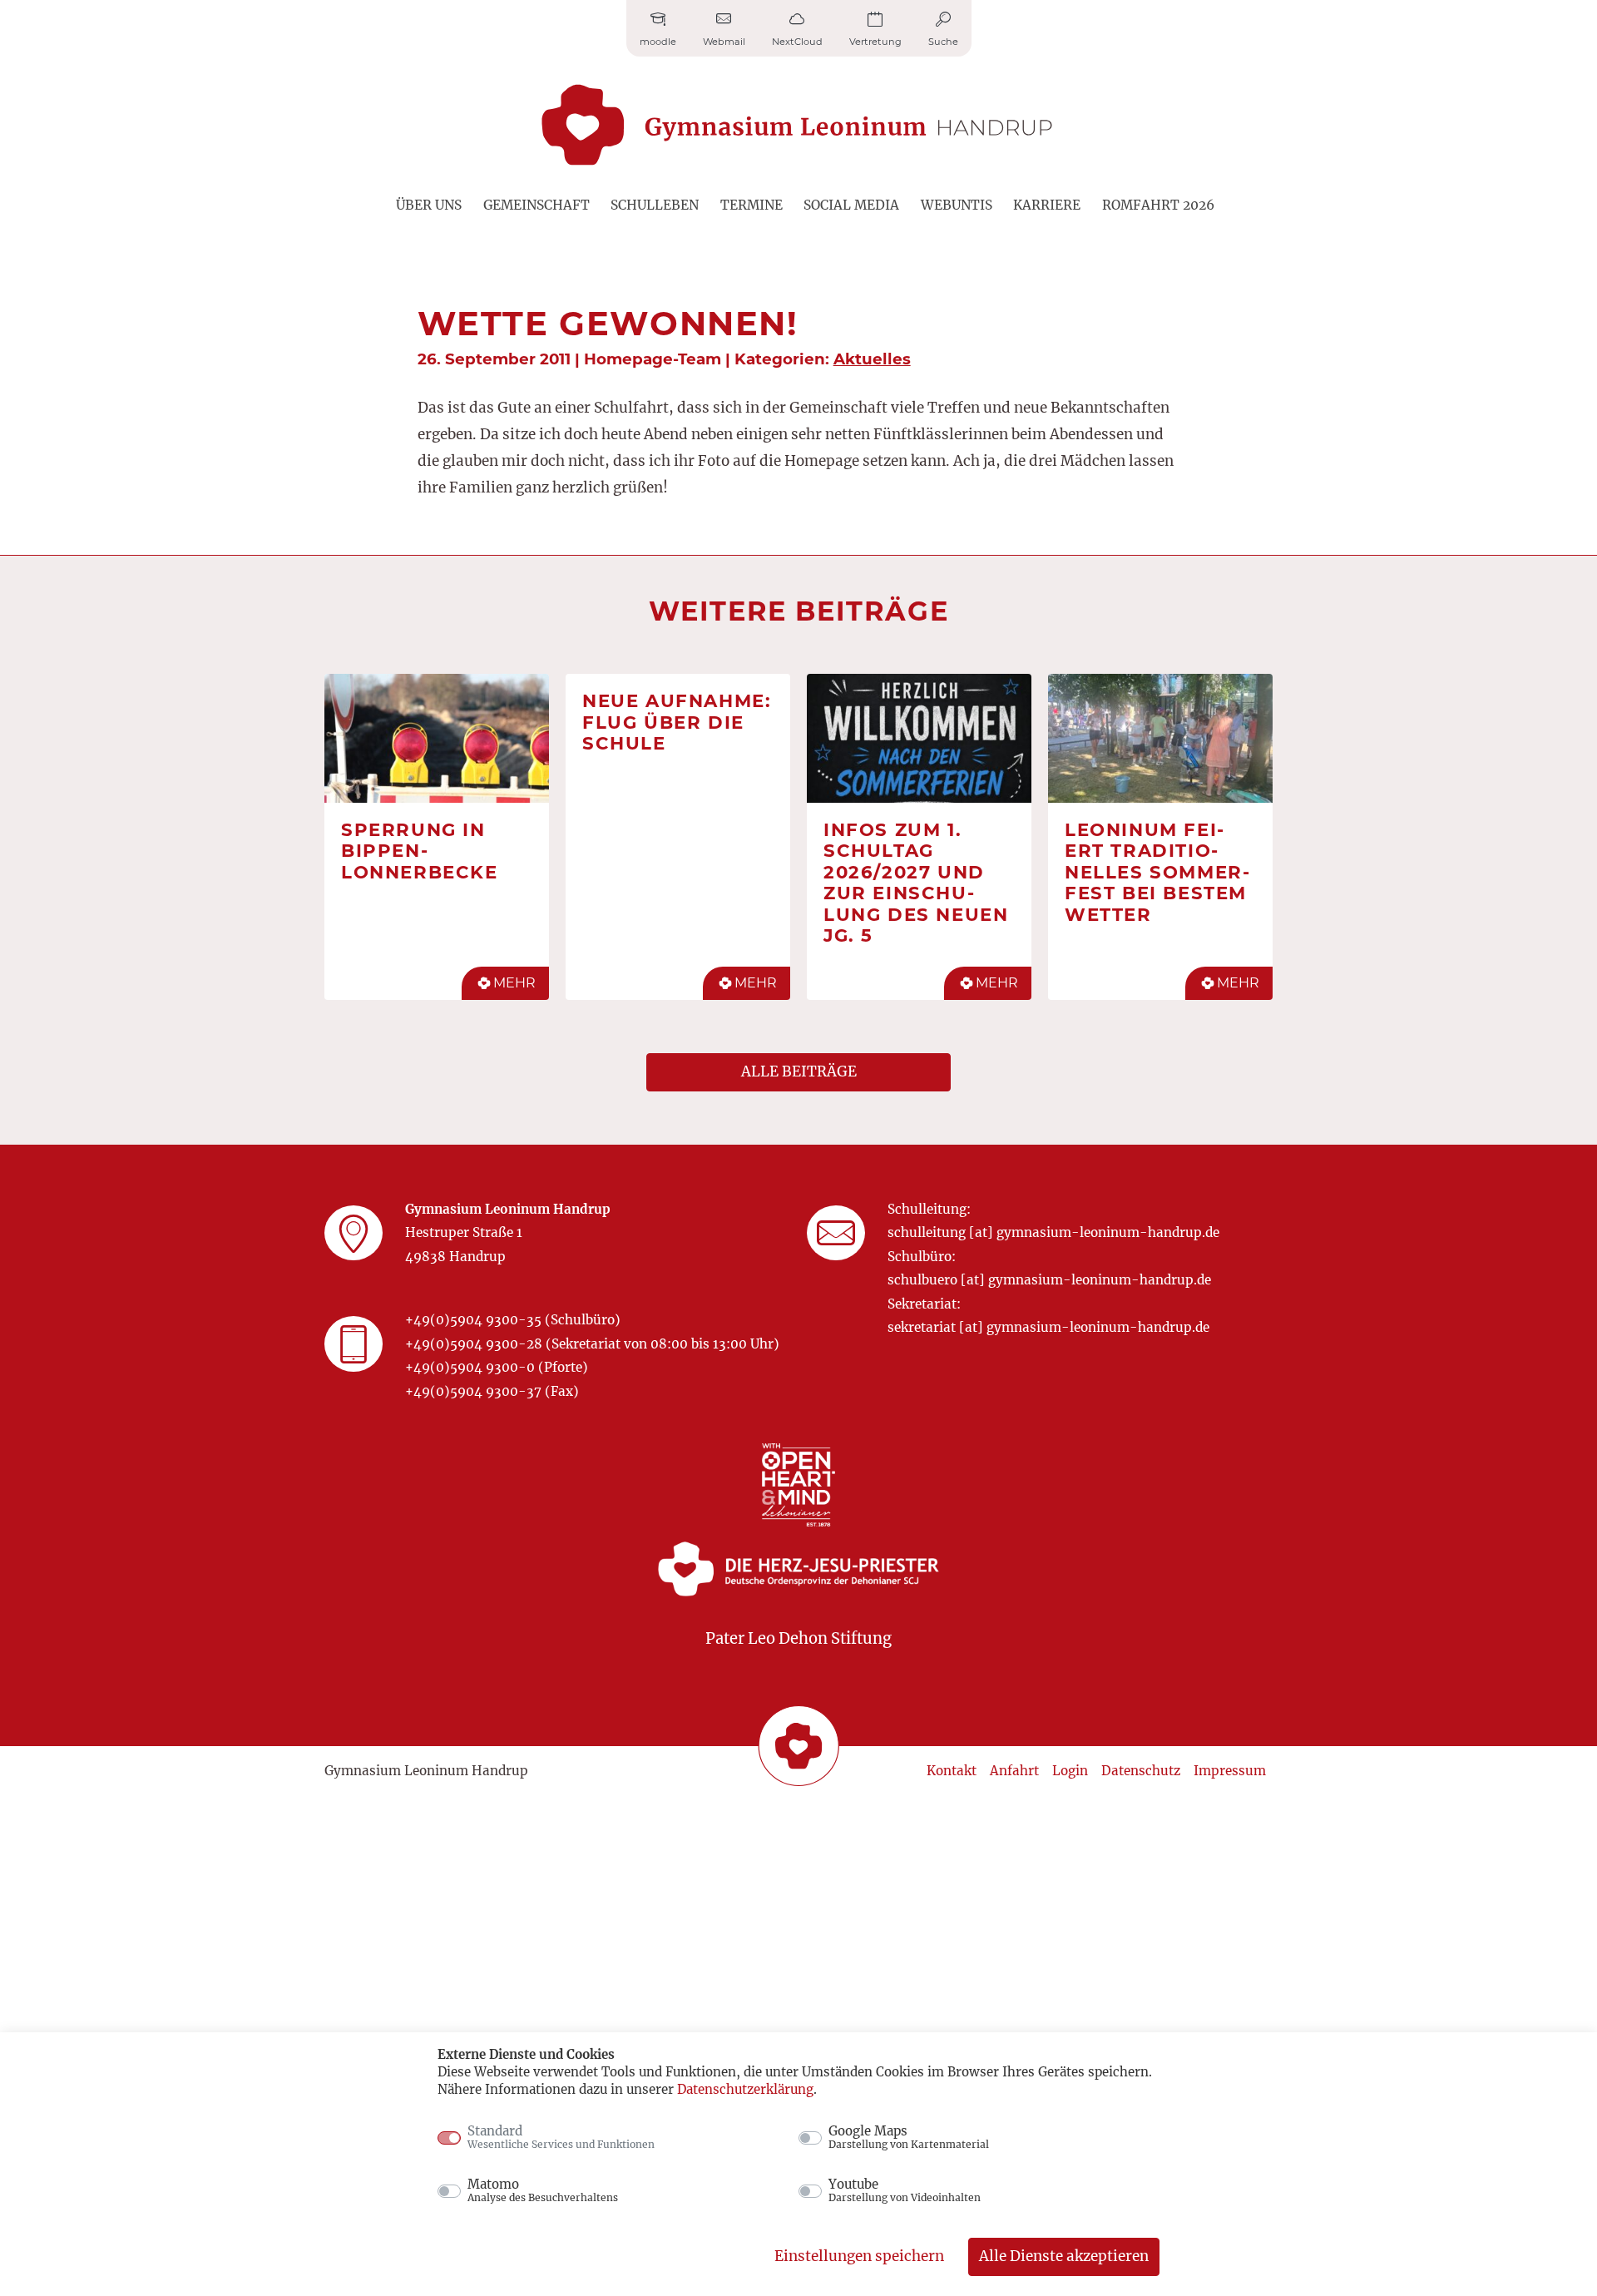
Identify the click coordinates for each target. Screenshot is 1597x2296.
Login (1070, 1771)
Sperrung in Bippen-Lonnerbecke (420, 851)
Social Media (851, 205)
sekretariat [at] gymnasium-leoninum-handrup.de (1048, 1327)
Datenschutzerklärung (745, 2089)
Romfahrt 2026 (1158, 205)
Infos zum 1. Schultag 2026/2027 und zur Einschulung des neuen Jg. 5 (916, 883)
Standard (561, 2137)
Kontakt (952, 1771)
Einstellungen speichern (859, 2256)
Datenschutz (1141, 1771)
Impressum (1230, 1771)
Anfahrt (1014, 1771)
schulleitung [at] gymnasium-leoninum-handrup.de (1053, 1232)
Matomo (543, 2190)
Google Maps (909, 2137)
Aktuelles (872, 359)
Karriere (1047, 205)
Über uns (429, 205)
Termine (752, 205)
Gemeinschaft (536, 205)
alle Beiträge (799, 1071)
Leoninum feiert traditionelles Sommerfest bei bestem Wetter (1157, 872)
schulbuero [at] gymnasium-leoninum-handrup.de (1049, 1280)
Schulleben (655, 205)
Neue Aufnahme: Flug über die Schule (677, 722)
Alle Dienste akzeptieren (1064, 2256)
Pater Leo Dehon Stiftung (798, 1638)
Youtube (905, 2190)
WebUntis (957, 205)
